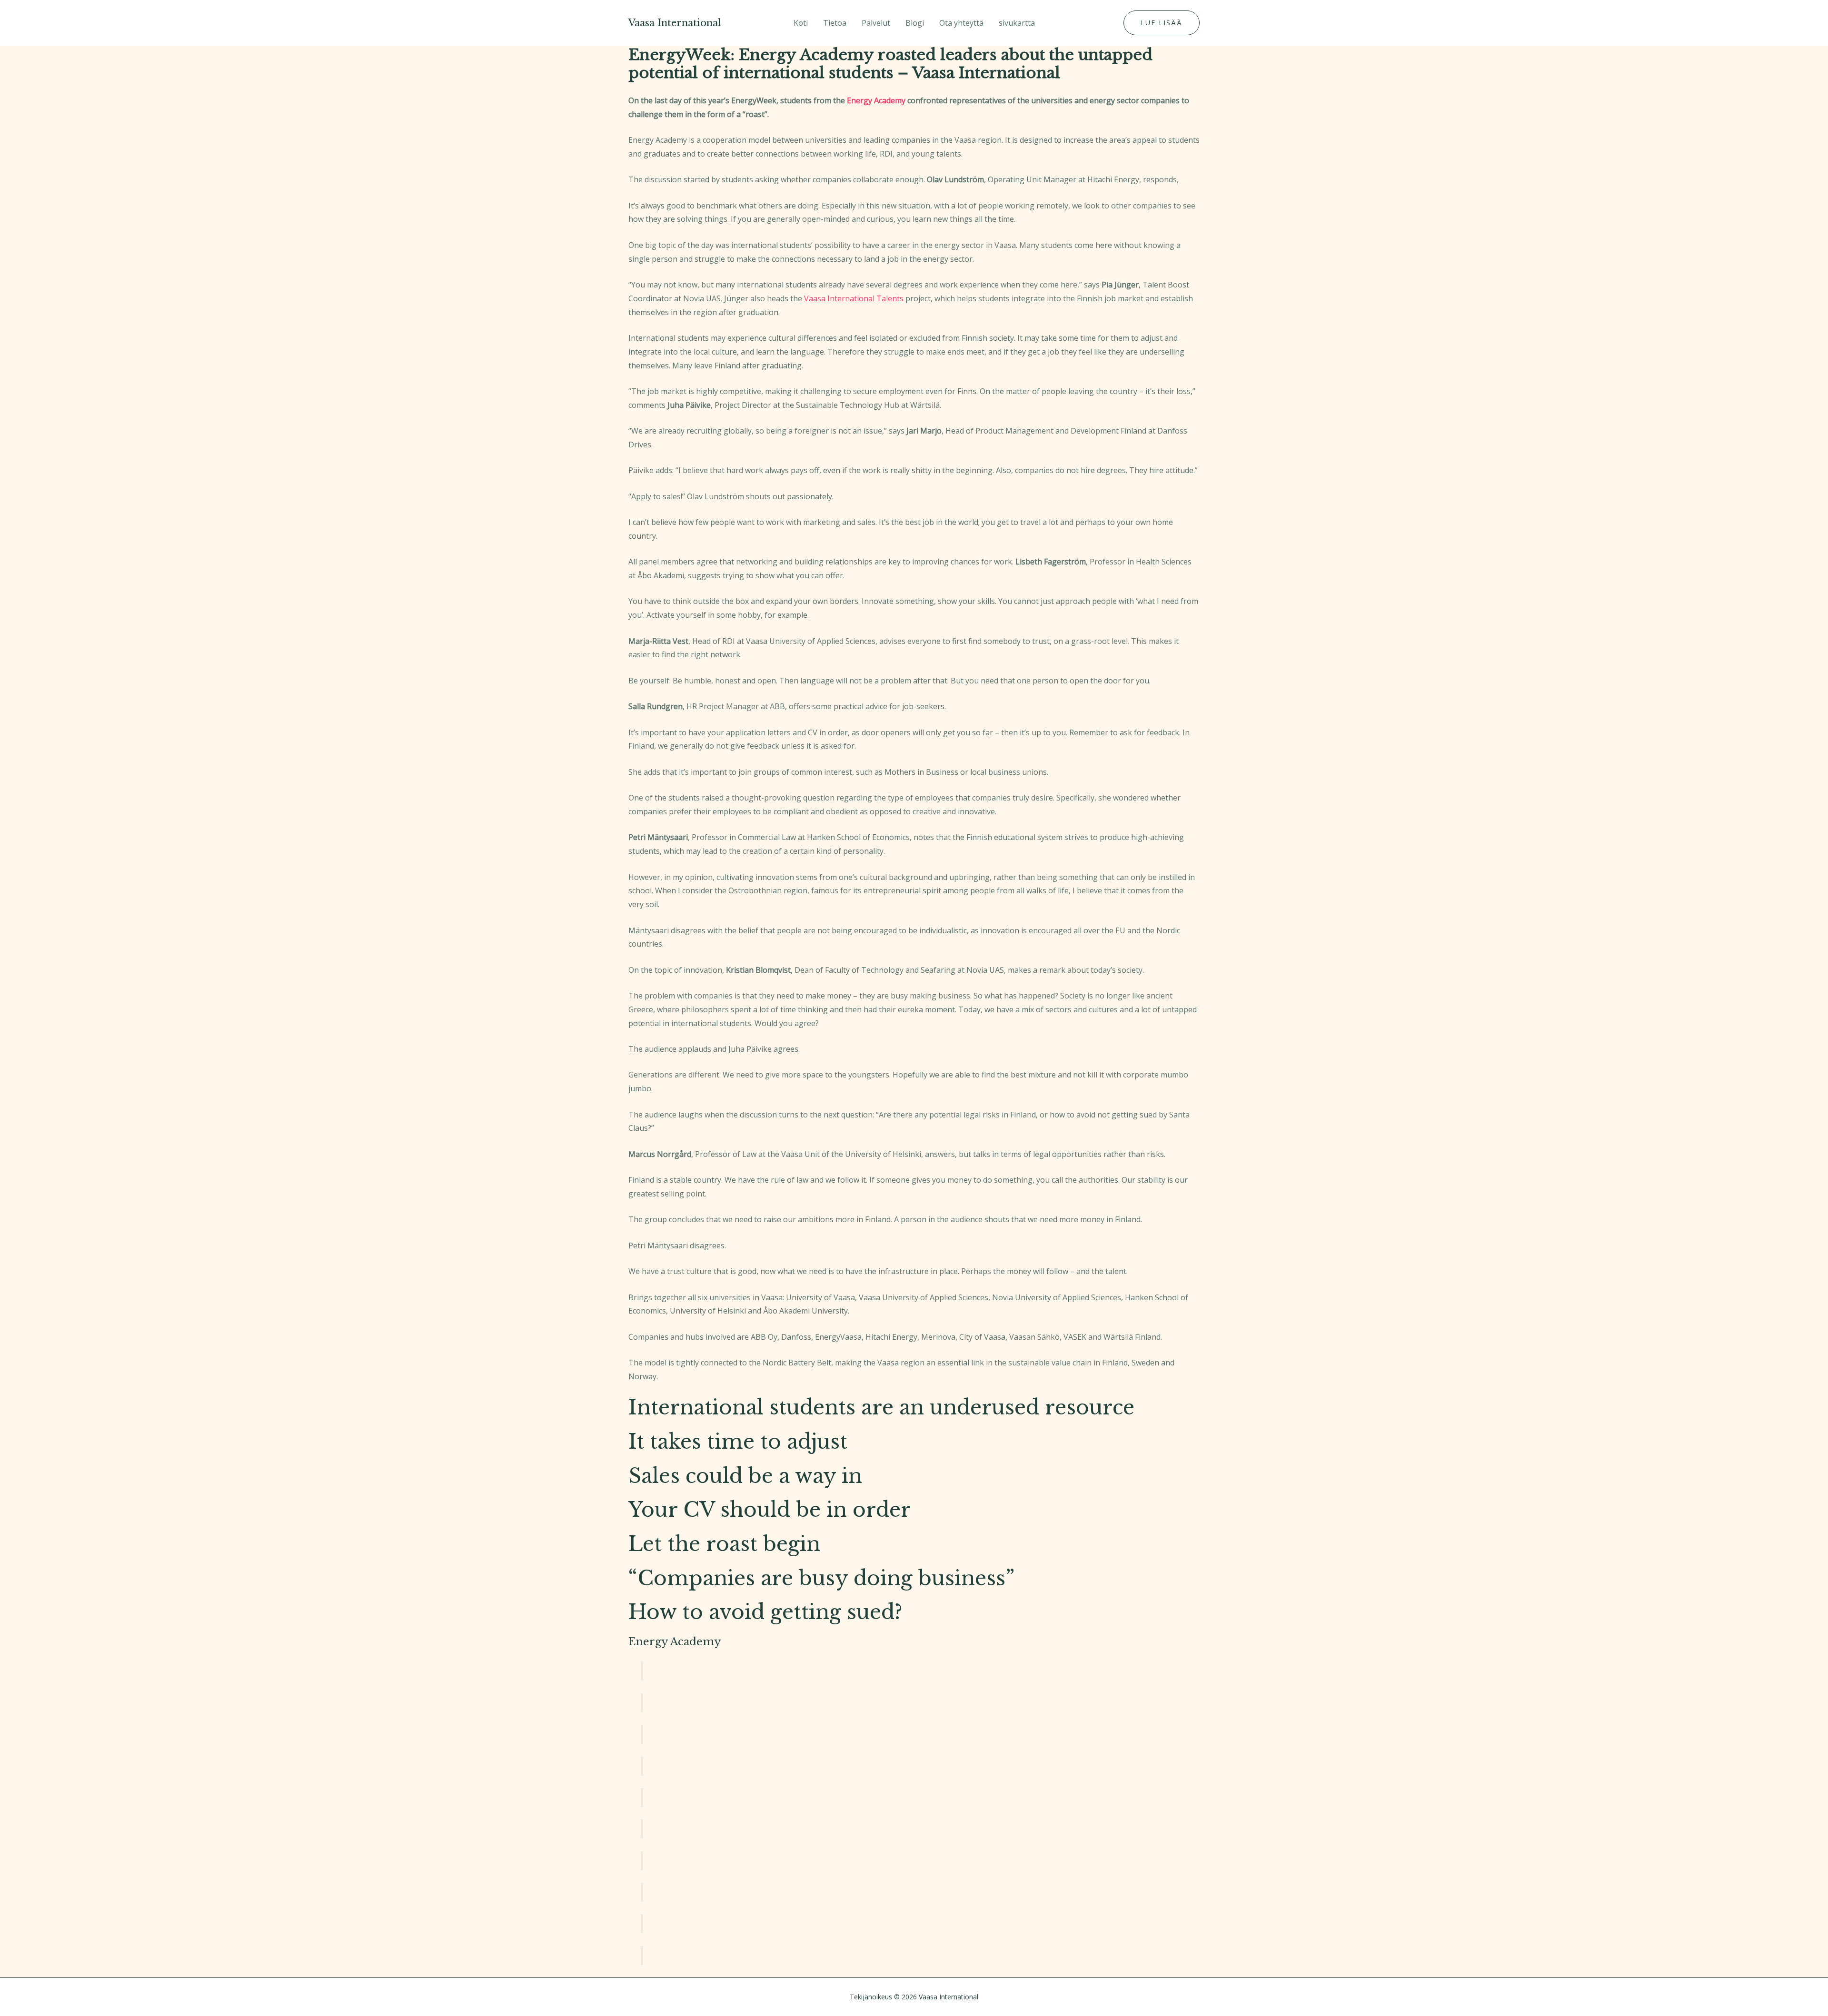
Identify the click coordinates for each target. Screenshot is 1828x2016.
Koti (801, 23)
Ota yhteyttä (961, 23)
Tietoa (835, 23)
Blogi (915, 23)
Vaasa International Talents (854, 298)
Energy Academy (876, 100)
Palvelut (876, 23)
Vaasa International (675, 23)
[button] (1162, 23)
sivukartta (1017, 23)
